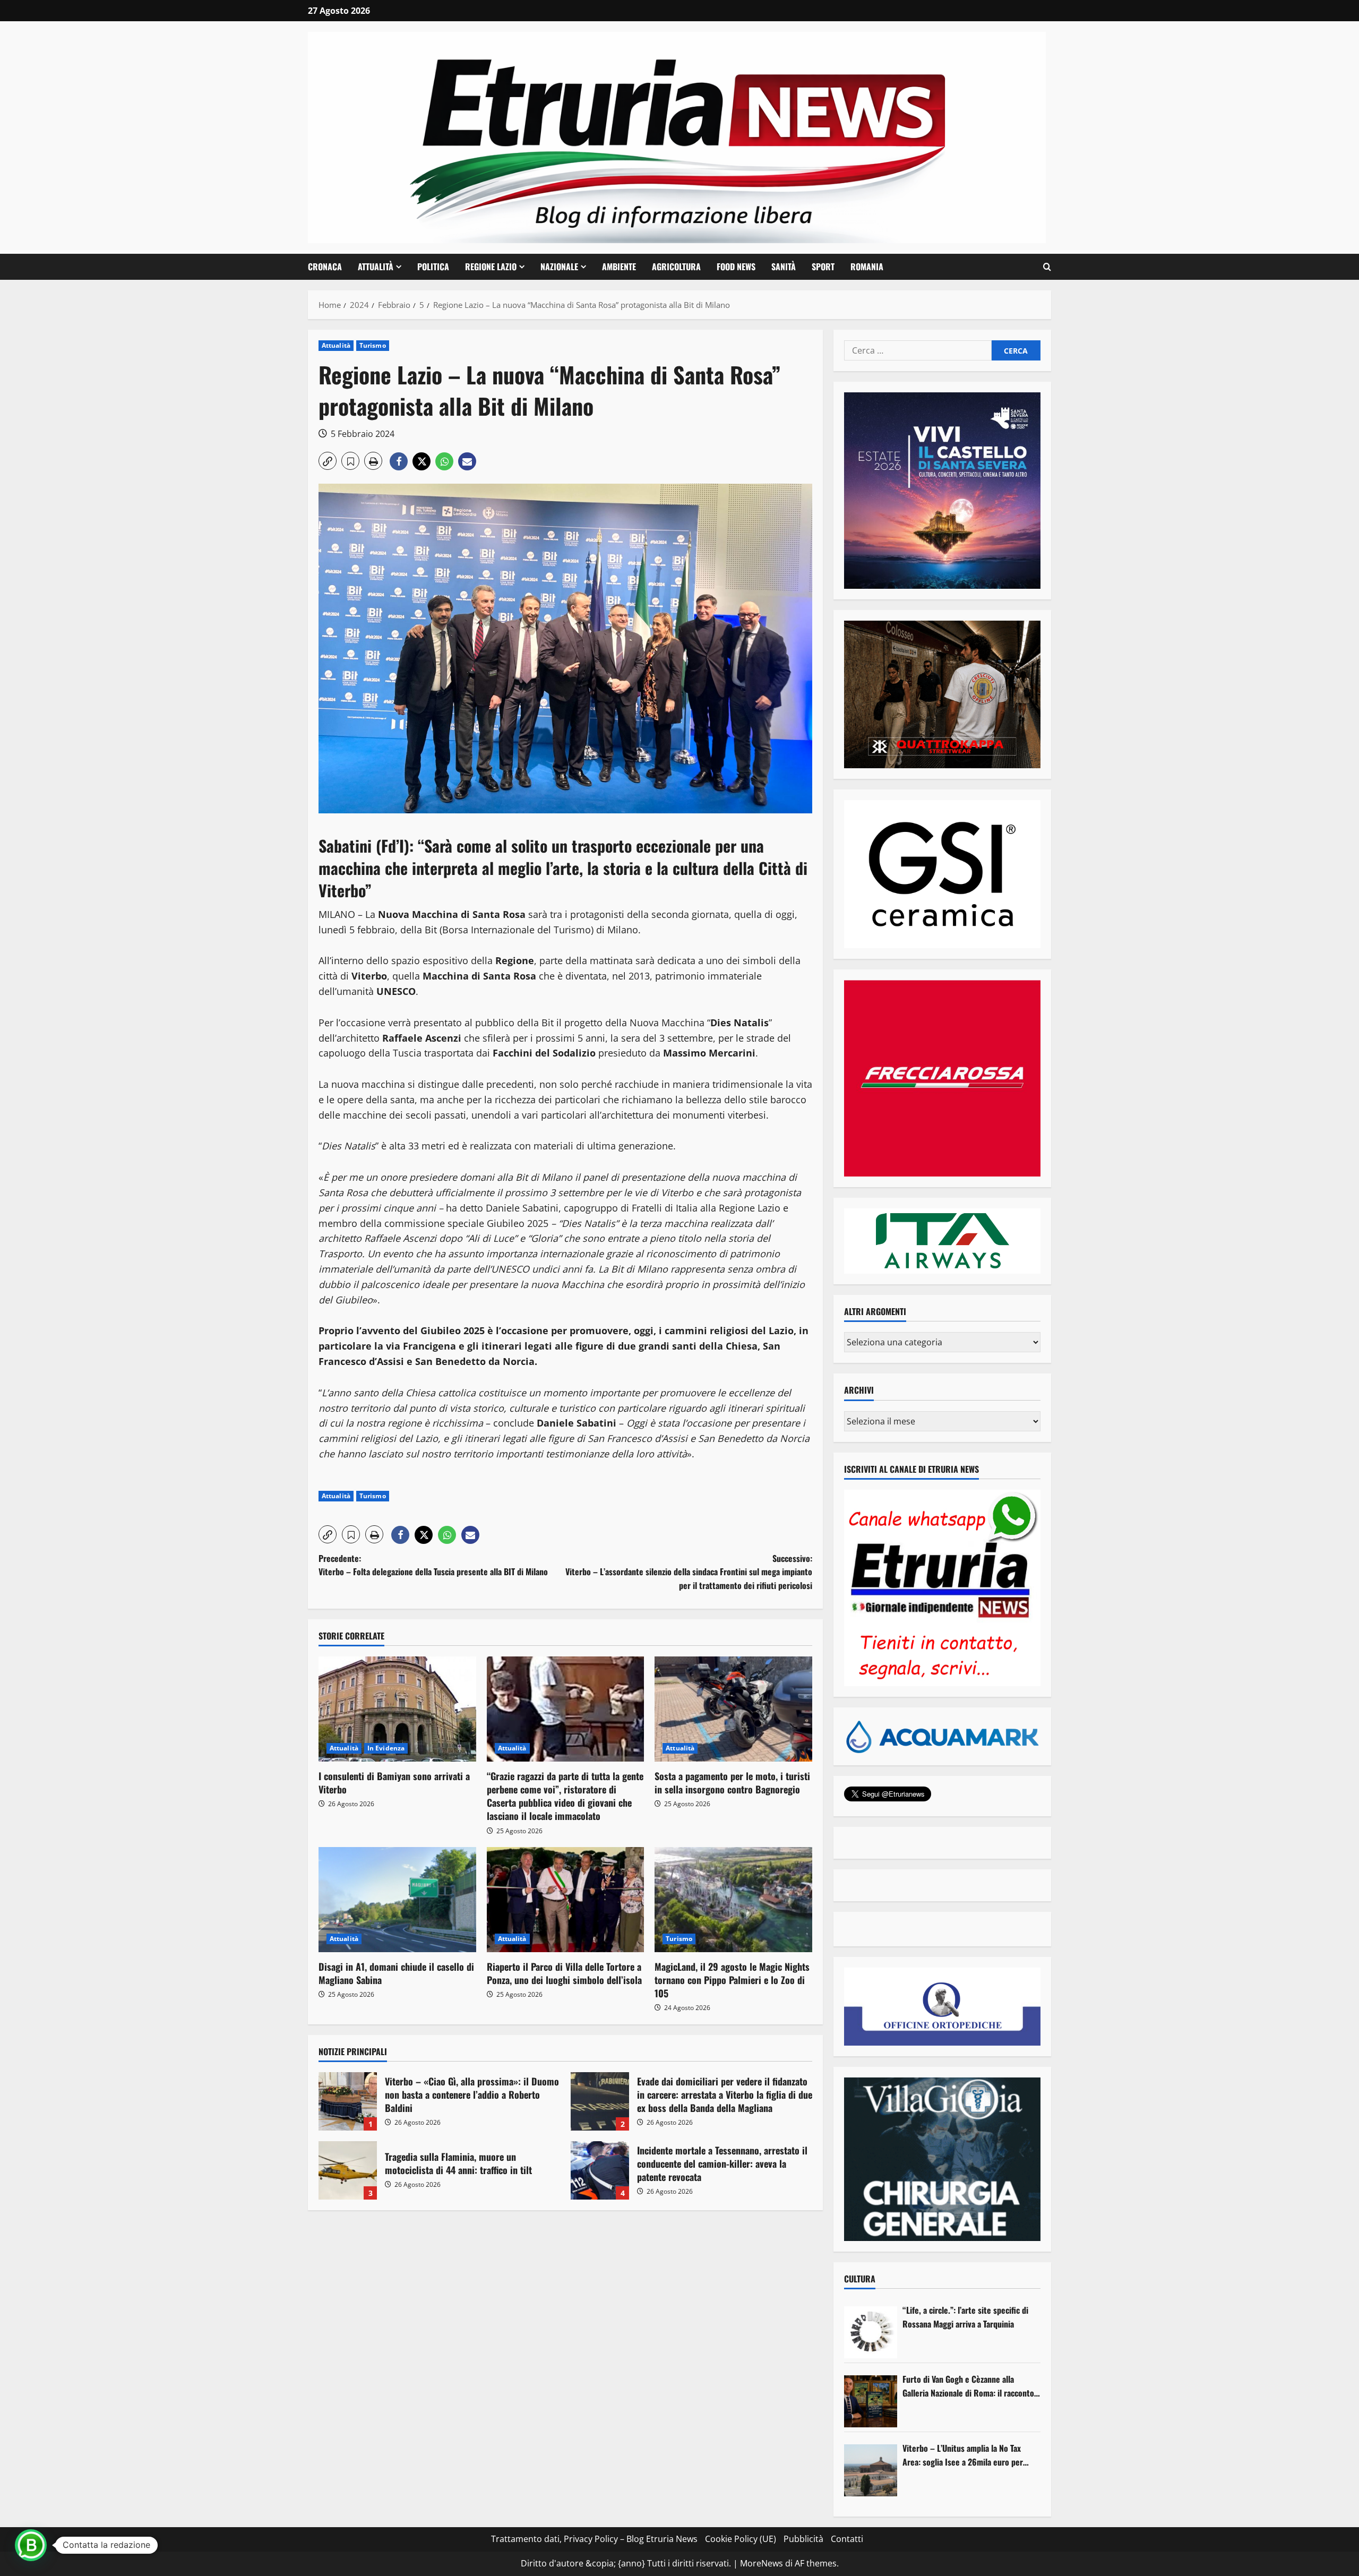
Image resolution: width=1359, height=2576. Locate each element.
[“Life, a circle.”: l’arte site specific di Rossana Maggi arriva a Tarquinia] (871, 2332)
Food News (736, 267)
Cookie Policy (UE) (741, 2539)
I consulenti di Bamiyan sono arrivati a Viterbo (394, 1783)
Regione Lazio (491, 267)
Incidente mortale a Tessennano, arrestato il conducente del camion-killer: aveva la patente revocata (600, 2170)
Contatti (847, 2539)
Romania (867, 267)
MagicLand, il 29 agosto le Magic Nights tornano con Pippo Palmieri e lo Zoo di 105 (732, 1980)
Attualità (376, 267)
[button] (1047, 267)
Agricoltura (676, 267)
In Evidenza (386, 1748)
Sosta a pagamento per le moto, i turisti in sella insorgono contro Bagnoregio (732, 1783)
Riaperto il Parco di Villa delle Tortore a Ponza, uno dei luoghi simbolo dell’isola (564, 1973)
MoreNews (762, 2563)
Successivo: (689, 1572)
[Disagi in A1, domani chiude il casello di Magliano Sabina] (397, 1900)
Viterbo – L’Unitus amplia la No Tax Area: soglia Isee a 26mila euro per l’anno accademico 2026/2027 (963, 2455)
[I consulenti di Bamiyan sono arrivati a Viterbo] (397, 1709)
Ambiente (619, 267)
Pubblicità (803, 2539)
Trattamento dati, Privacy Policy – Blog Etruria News (594, 2539)
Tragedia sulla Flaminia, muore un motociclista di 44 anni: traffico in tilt (348, 2170)
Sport (823, 267)
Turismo (373, 345)
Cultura (860, 2279)
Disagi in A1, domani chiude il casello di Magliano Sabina (396, 1973)
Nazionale (559, 267)
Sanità (784, 267)
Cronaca (325, 267)
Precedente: (433, 1565)
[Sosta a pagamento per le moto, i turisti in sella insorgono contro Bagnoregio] (733, 1709)
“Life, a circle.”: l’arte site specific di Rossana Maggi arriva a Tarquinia (965, 2317)
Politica (433, 267)
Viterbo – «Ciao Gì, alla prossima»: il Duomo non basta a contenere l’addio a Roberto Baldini (348, 2101)
